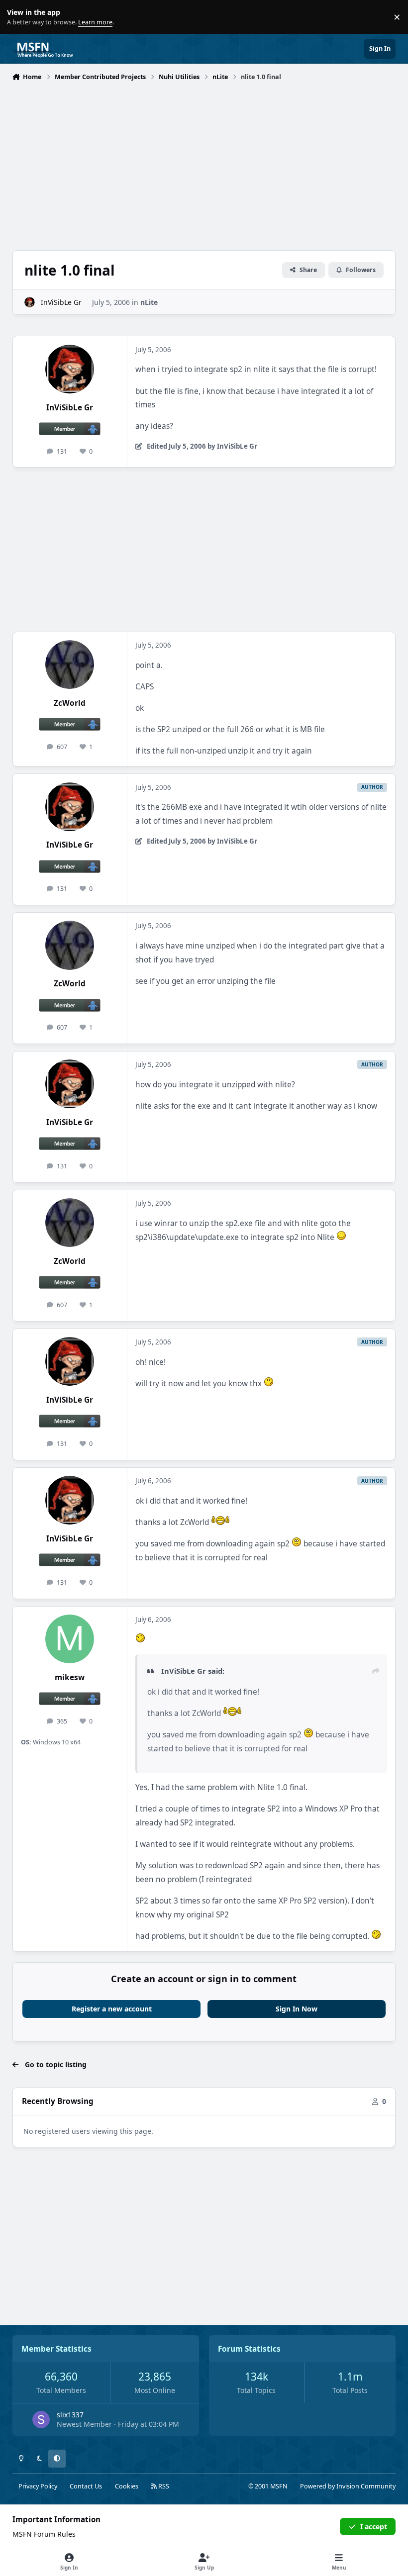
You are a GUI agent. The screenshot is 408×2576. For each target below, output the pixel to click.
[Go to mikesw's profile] (70, 1639)
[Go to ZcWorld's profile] (70, 665)
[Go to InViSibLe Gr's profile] (30, 302)
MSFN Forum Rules (44, 2534)
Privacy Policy (38, 2486)
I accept (374, 2527)
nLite (149, 302)
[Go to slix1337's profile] (41, 2420)
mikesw (70, 1677)
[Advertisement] (204, 159)
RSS (163, 2486)
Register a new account (112, 2009)
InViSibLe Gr (61, 302)
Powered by (348, 2486)
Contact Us (86, 2486)
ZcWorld (70, 703)
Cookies (127, 2486)
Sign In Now (297, 2009)
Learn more (19, 17)
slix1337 (70, 2415)
